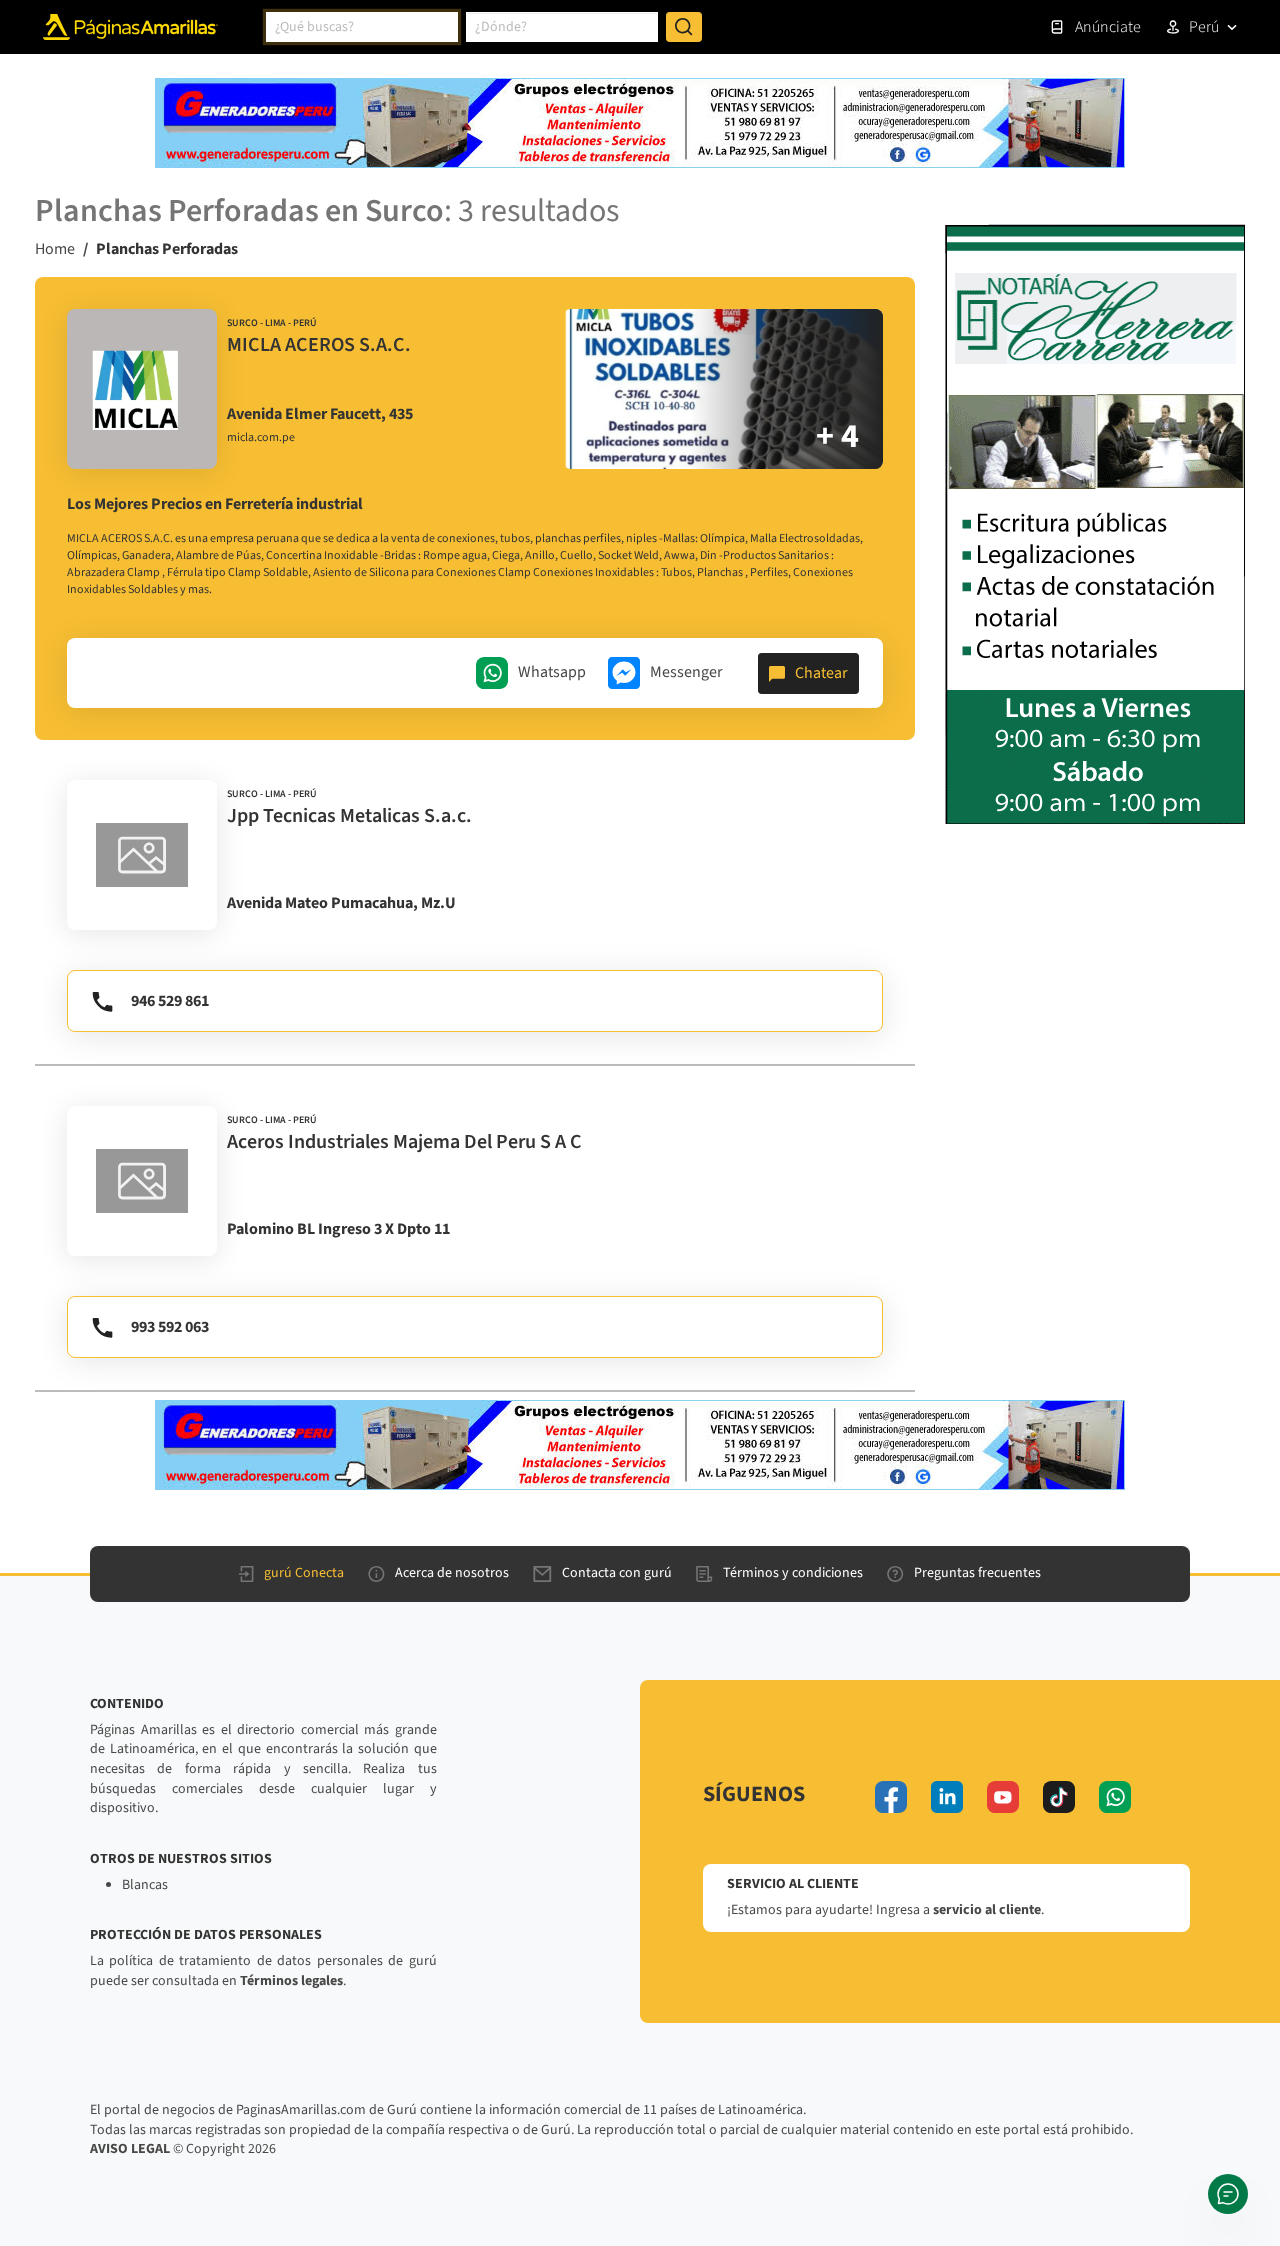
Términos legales (291, 1981)
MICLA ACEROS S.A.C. (319, 345)
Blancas (145, 1885)
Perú (1204, 27)
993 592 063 (170, 1327)
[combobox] (362, 27)
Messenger (686, 672)
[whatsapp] (1115, 1797)
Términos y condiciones (793, 1573)
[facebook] (891, 1797)
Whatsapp (552, 672)
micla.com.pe (261, 438)
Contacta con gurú (617, 1573)
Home (55, 249)
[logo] (142, 389)
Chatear (821, 673)
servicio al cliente (987, 1910)
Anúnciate (1108, 27)
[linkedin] (947, 1797)
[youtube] (1003, 1797)
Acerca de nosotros (452, 1573)
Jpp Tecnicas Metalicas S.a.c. (349, 816)
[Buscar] (684, 27)
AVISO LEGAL (130, 2149)
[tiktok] (1059, 1797)
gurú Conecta (304, 1573)
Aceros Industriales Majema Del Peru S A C (404, 1142)
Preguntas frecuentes (977, 1573)
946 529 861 (170, 1001)
